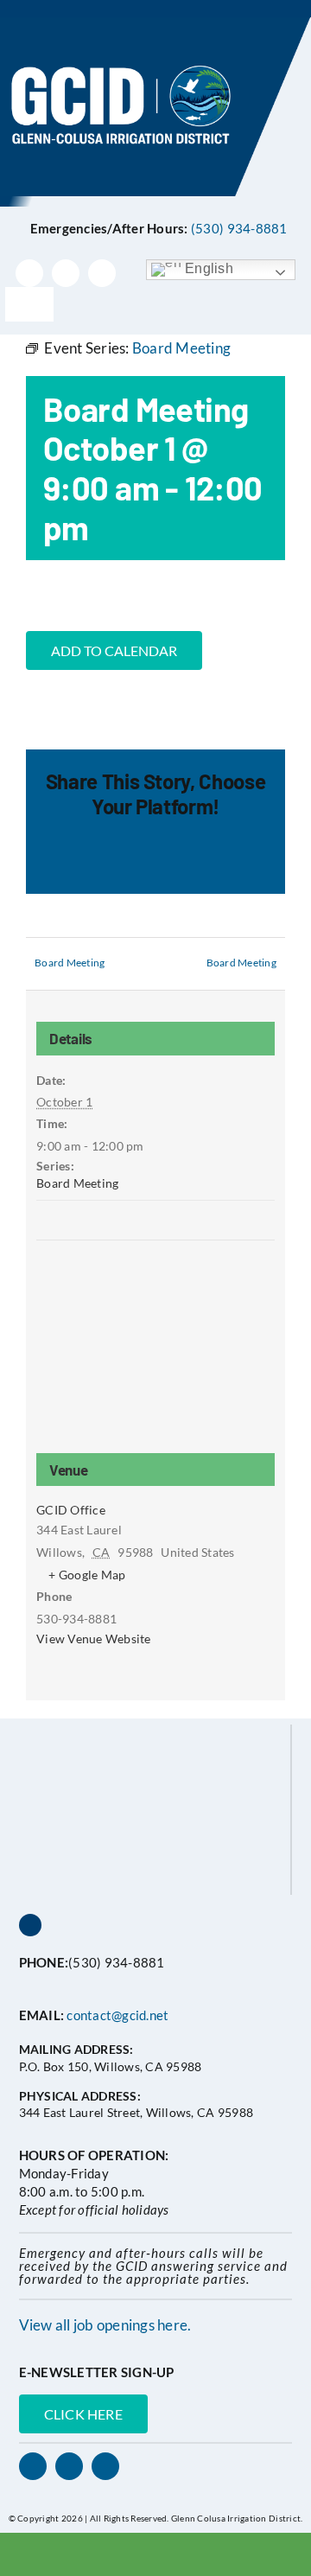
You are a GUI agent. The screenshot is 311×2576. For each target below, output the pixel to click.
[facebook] (29, 273)
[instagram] (66, 273)
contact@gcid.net (117, 2015)
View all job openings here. (105, 2325)
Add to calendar (114, 650)
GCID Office (71, 1510)
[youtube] (102, 273)
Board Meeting (70, 963)
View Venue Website (94, 1639)
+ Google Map (87, 1575)
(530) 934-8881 (239, 228)
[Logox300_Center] (155, 25)
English (207, 268)
